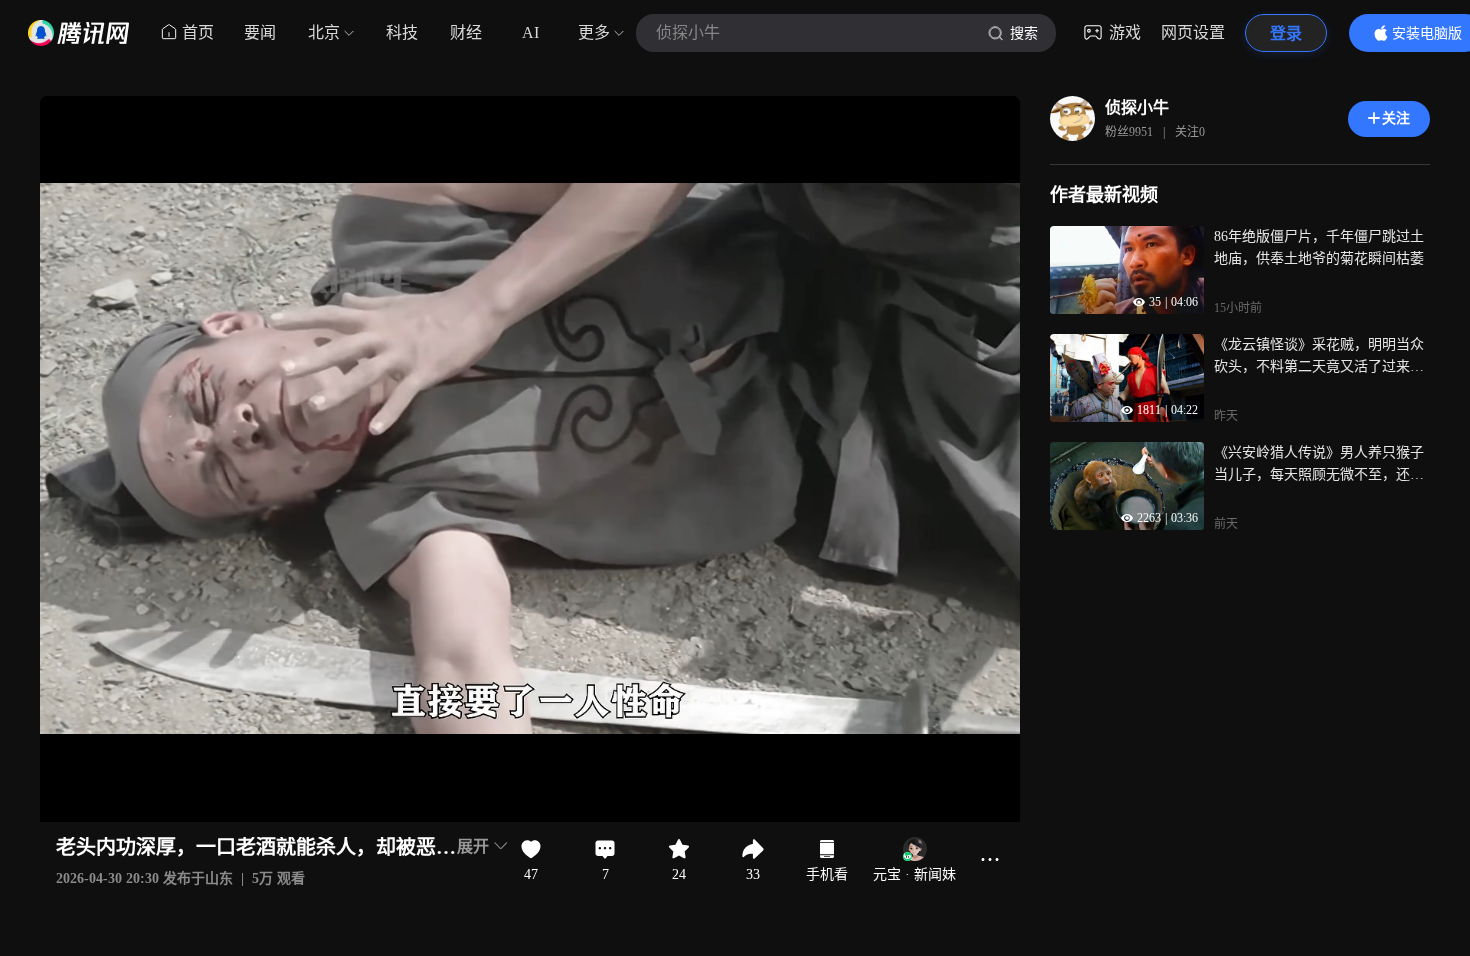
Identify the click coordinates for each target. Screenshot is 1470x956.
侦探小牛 (1137, 107)
